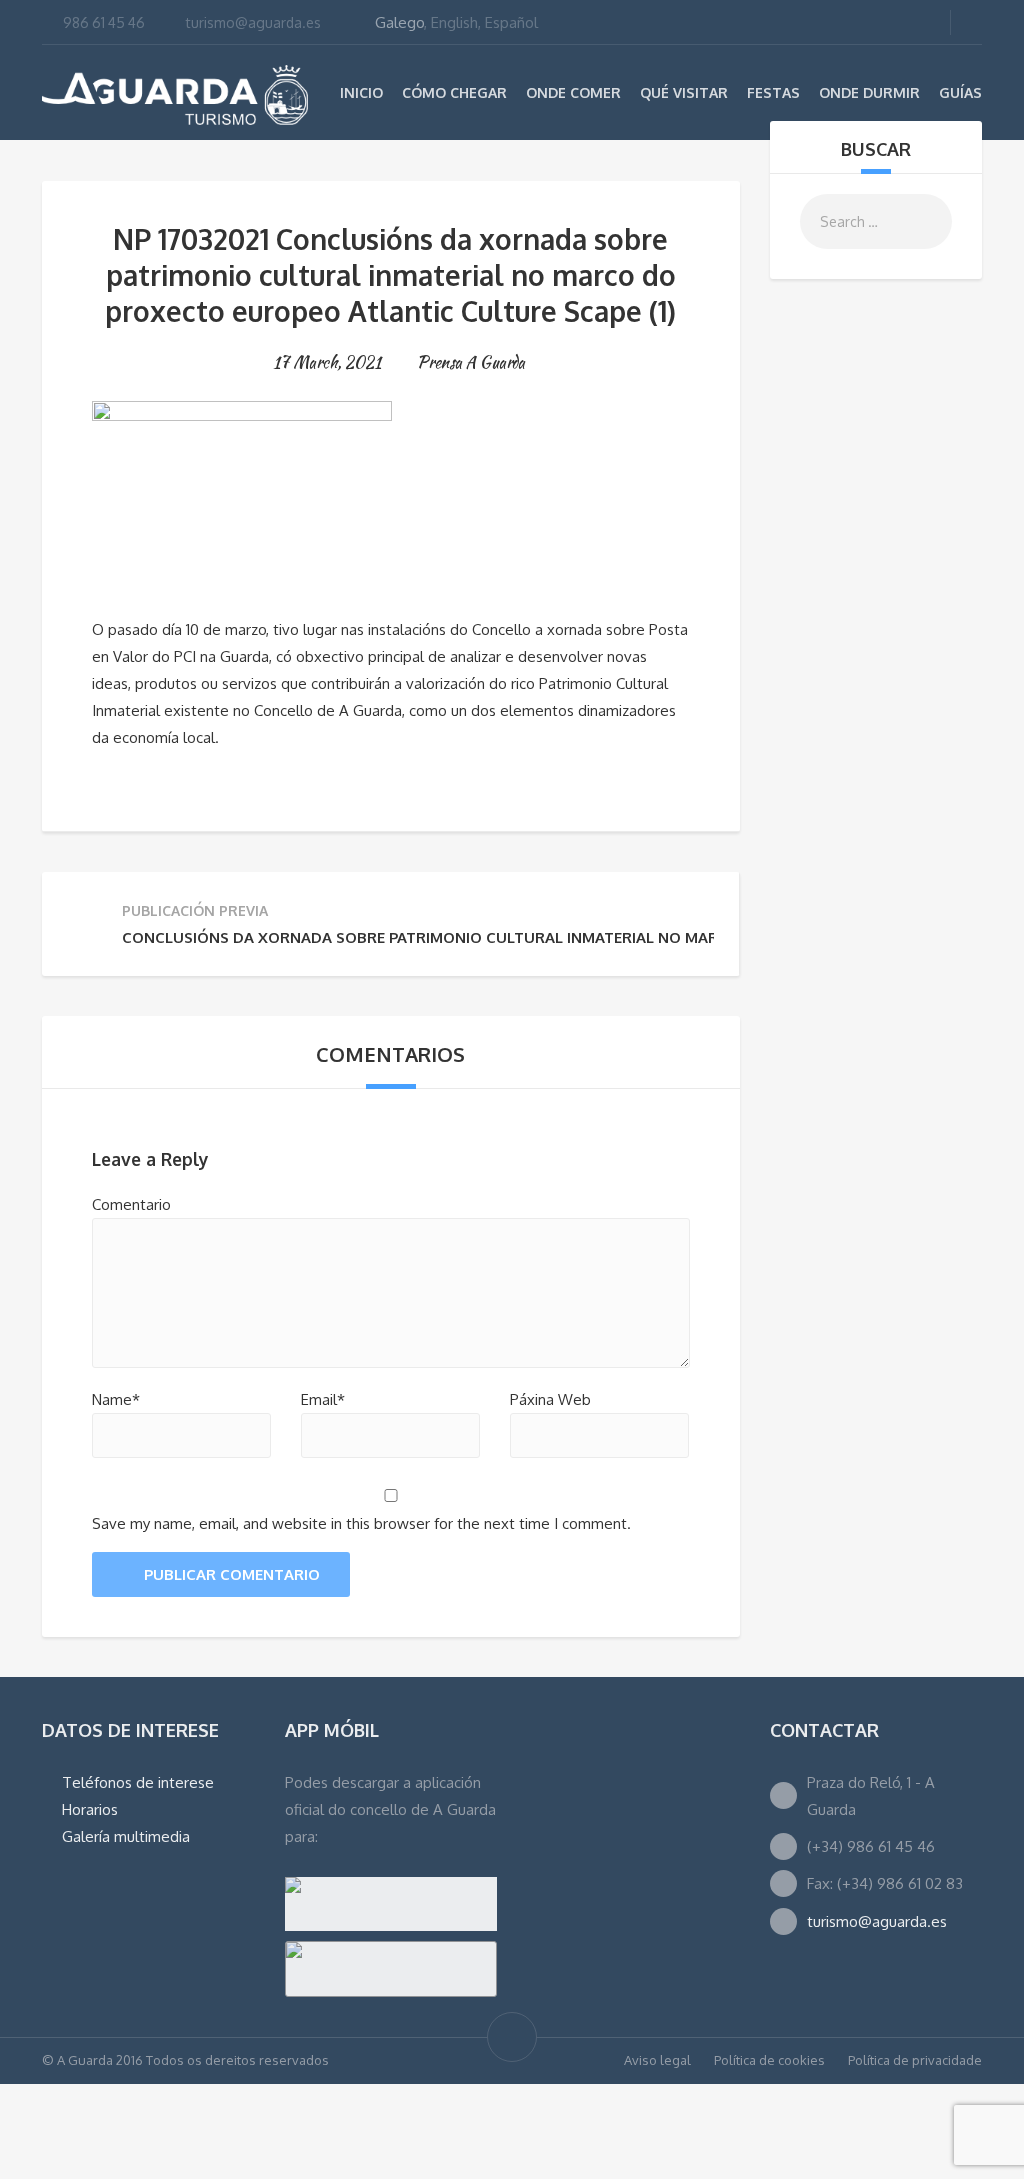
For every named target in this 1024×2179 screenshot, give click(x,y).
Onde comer (573, 92)
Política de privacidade (915, 2060)
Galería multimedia (126, 1836)
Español (511, 22)
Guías (960, 92)
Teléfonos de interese (138, 1782)
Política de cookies (769, 2060)
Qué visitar (684, 92)
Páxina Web (550, 1399)
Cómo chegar (454, 92)
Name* (116, 1399)
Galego (399, 22)
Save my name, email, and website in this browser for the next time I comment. (361, 1523)
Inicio (361, 92)
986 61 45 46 (104, 22)
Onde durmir (869, 92)
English (454, 22)
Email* (323, 1399)
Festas (773, 92)
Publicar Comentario (232, 1574)
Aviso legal (657, 2060)
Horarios (90, 1809)
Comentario (131, 1204)
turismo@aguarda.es (253, 22)
